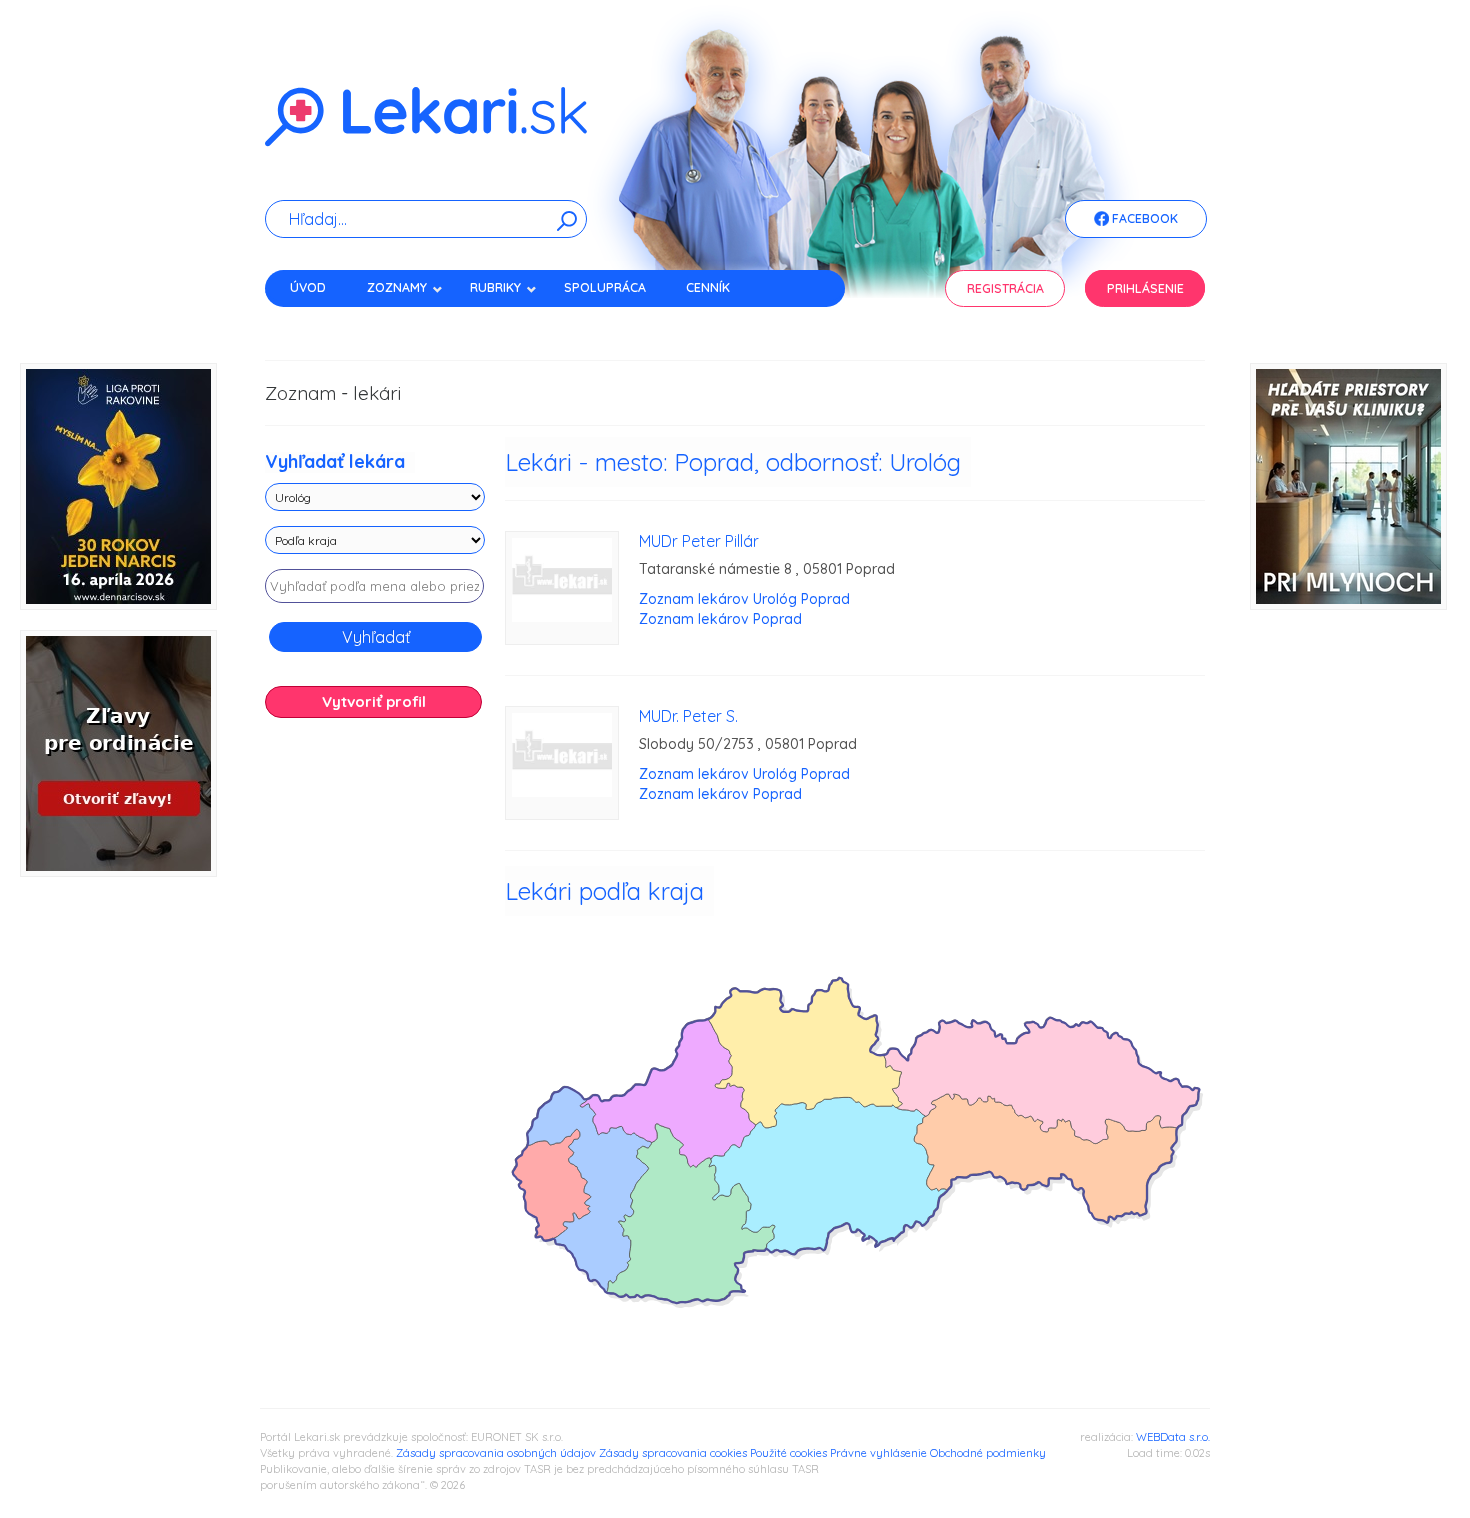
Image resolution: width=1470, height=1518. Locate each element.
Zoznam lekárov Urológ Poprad (744, 599)
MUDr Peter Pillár (699, 541)
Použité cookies (788, 1453)
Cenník (708, 287)
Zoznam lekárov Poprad (720, 619)
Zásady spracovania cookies (673, 1453)
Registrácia (1005, 288)
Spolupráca (605, 287)
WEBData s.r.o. (1173, 1437)
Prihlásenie (1145, 288)
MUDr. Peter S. (688, 716)
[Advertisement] (375, 1048)
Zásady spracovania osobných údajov (496, 1453)
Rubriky (495, 287)
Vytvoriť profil (374, 701)
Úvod (308, 287)
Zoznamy (397, 287)
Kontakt (318, 322)
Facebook (1143, 218)
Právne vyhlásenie (878, 1453)
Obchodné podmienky (988, 1453)
